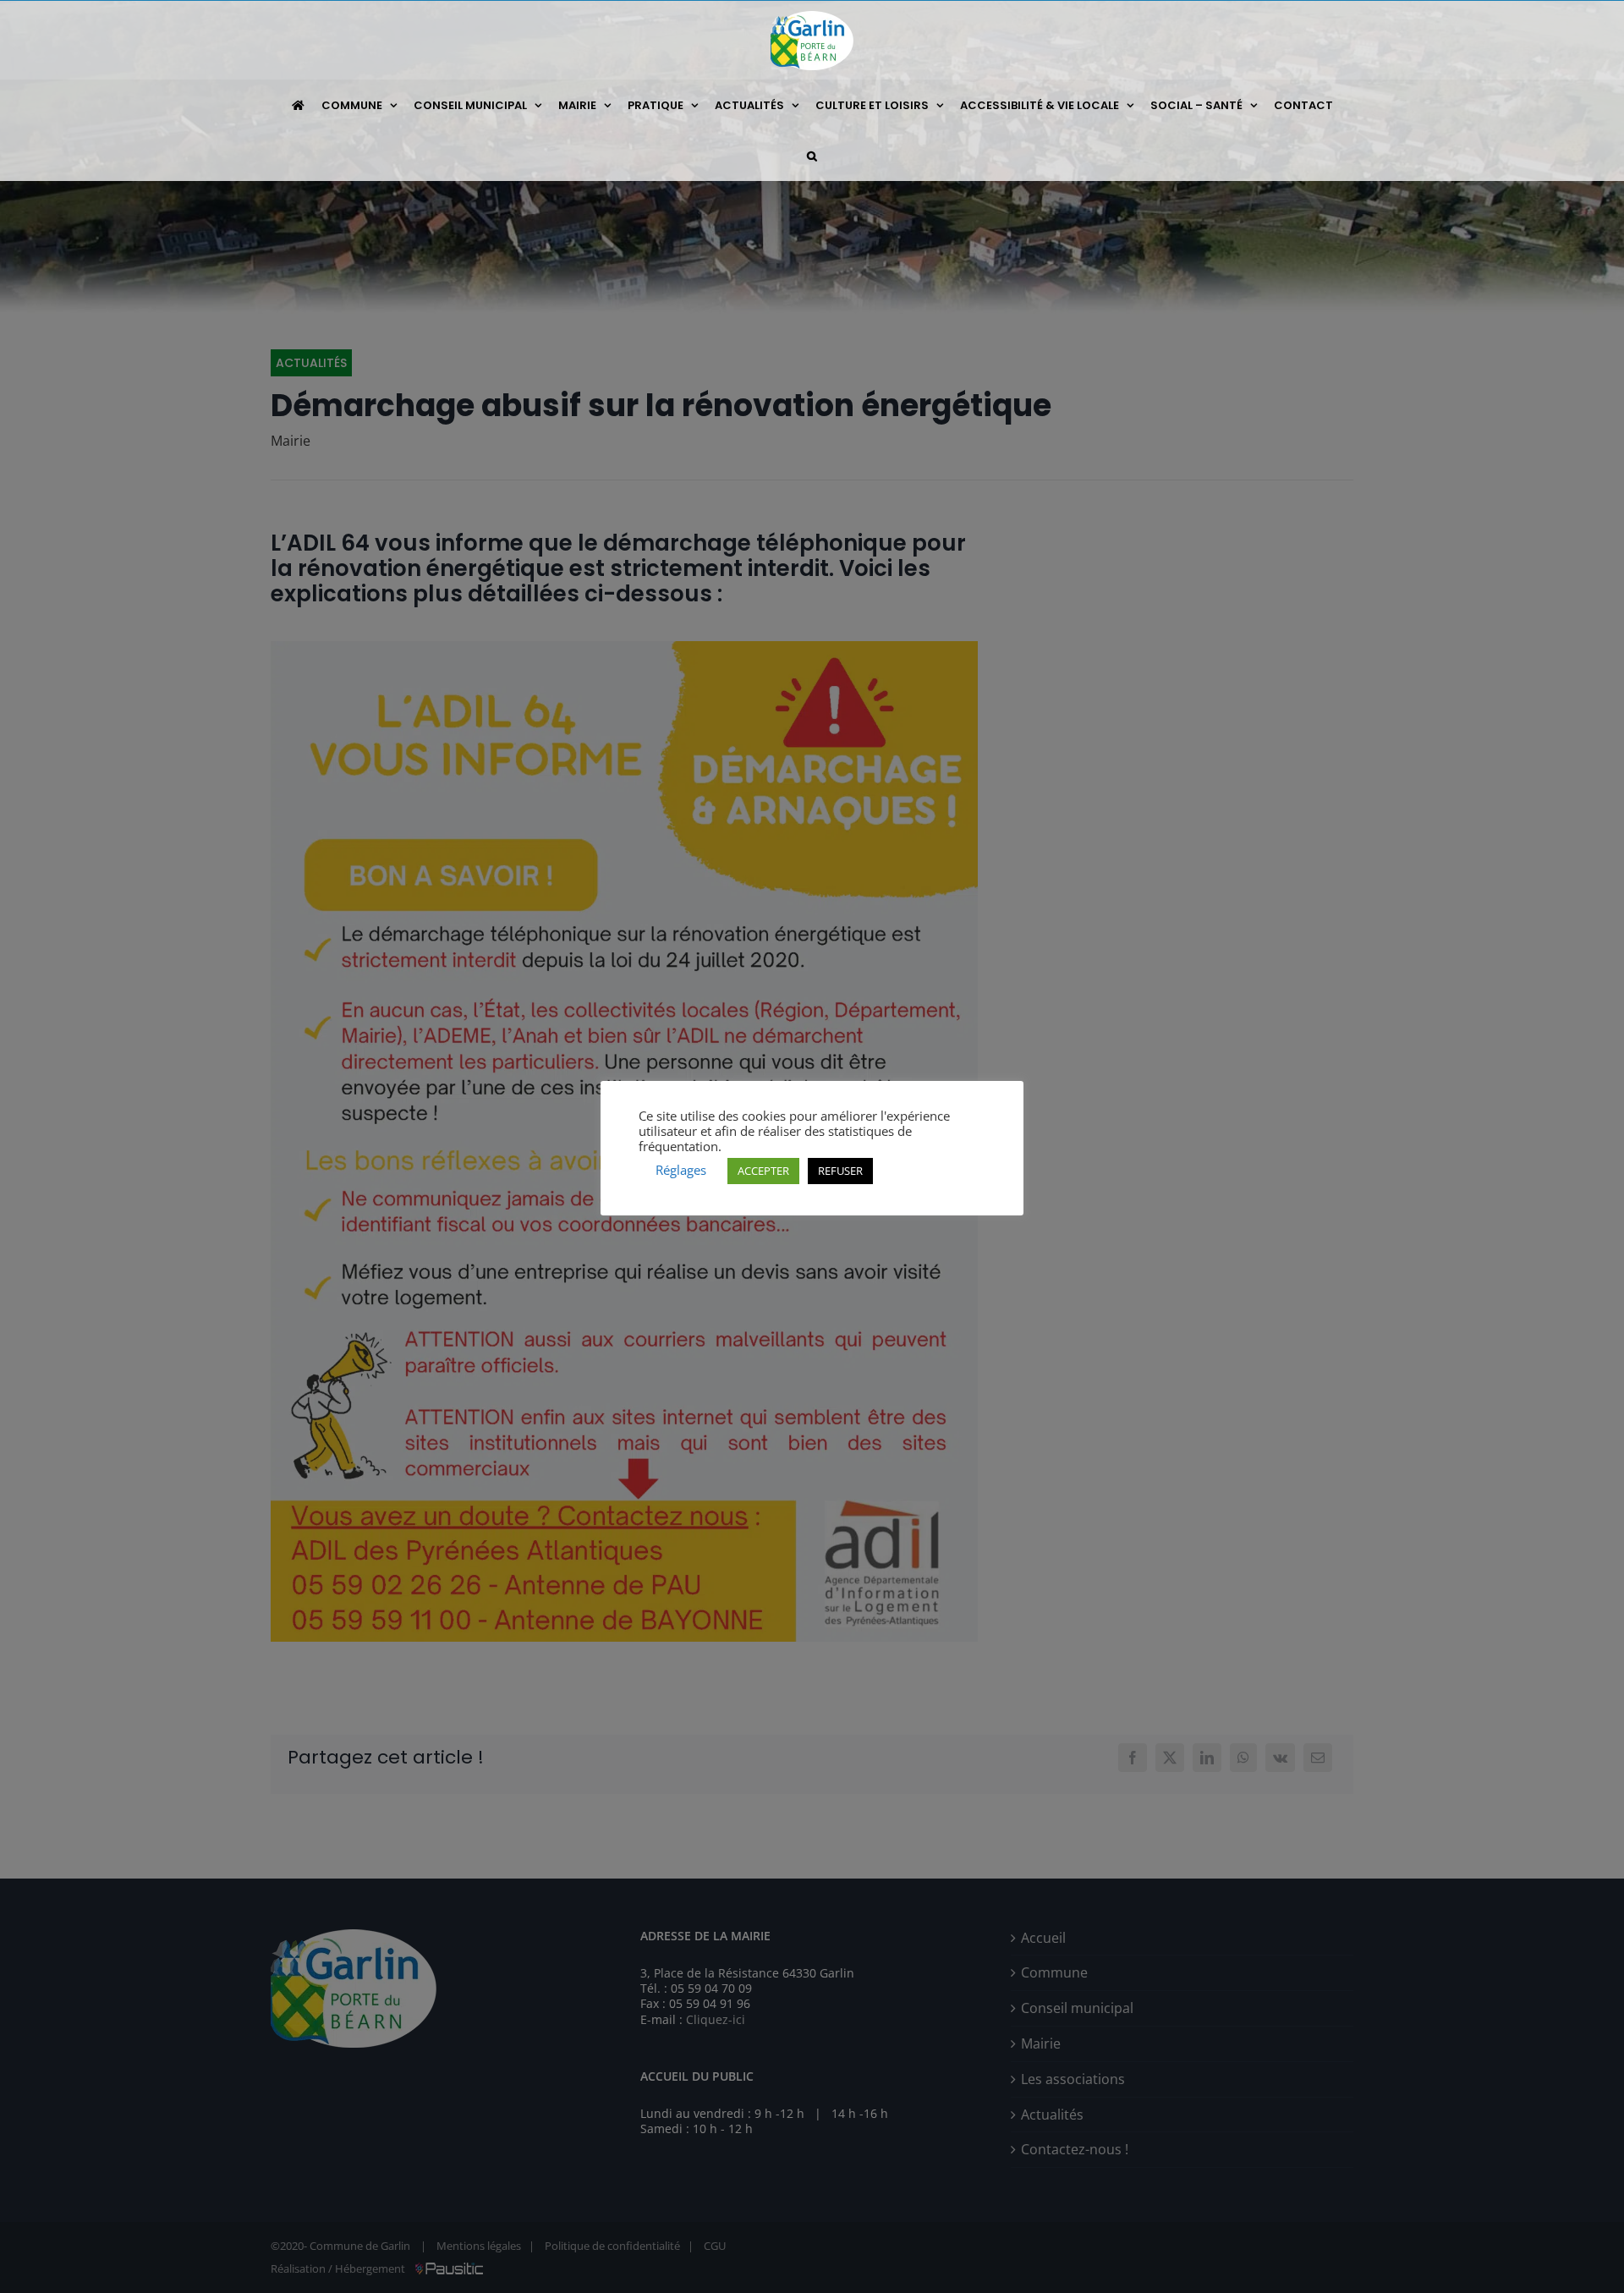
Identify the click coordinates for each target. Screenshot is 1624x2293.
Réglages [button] (681, 1170)
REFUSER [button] (840, 1171)
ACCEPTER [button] (763, 1171)
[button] (812, 156)
